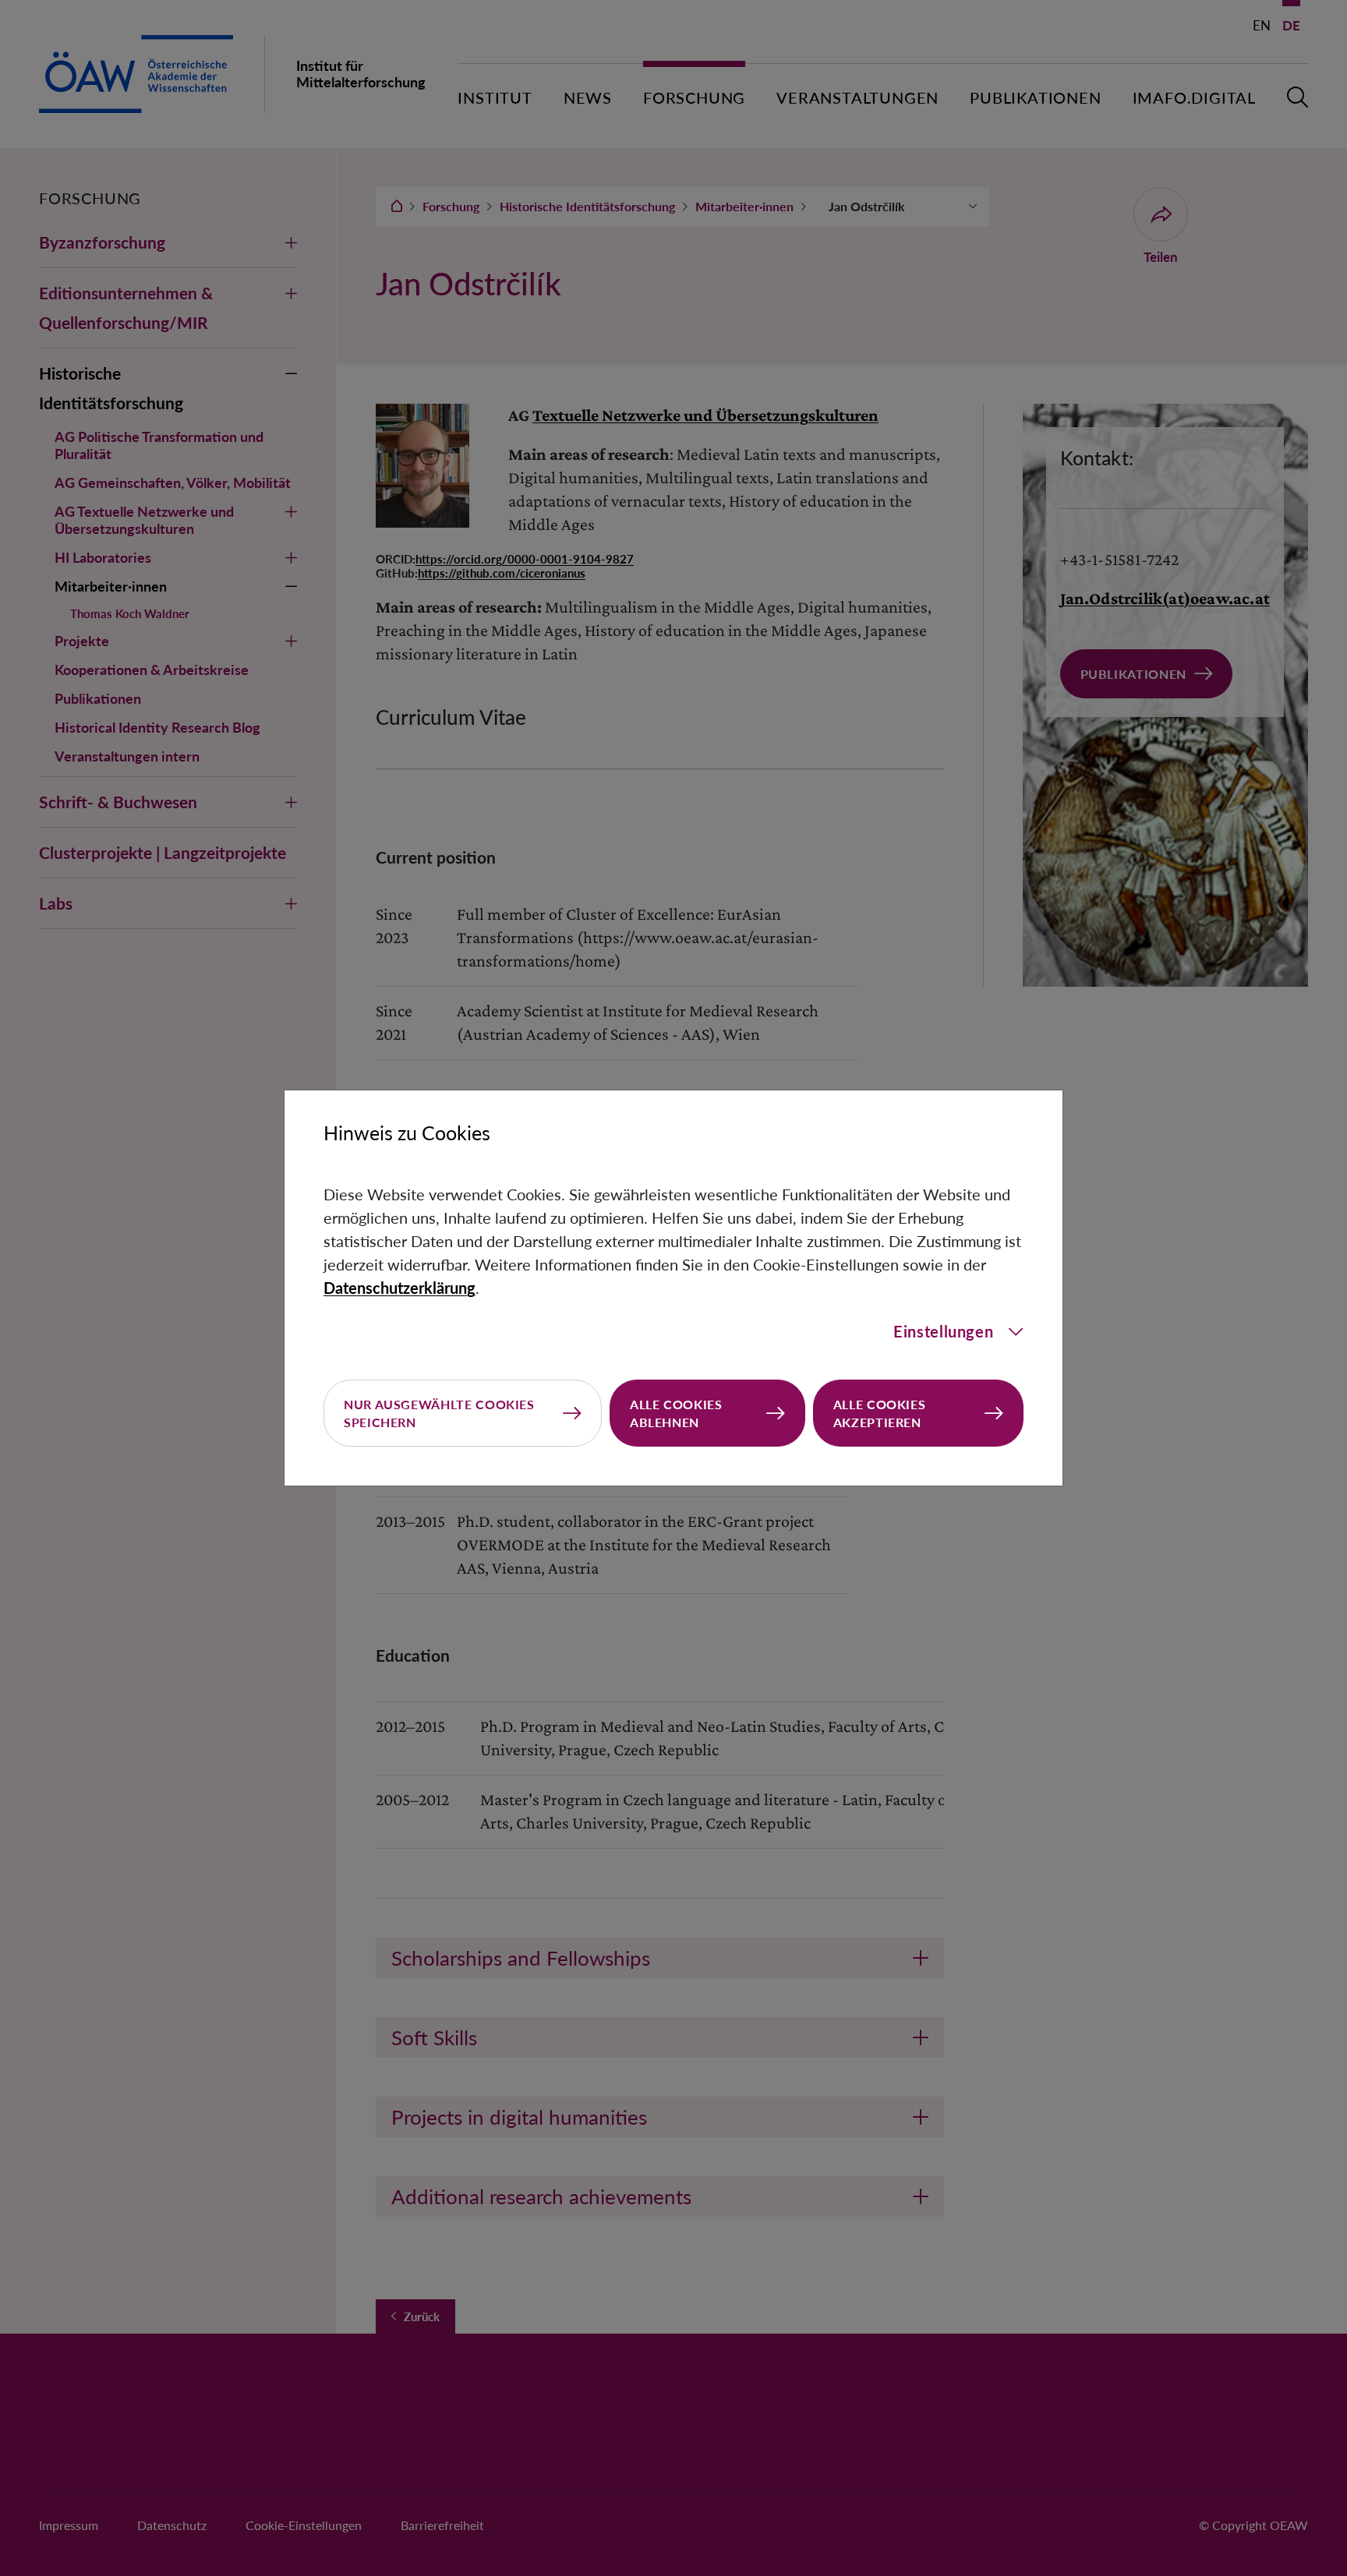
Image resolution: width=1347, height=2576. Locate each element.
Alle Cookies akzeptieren (880, 1413)
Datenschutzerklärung (400, 1288)
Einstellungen (943, 1331)
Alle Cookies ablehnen (676, 1413)
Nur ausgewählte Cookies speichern (439, 1413)
